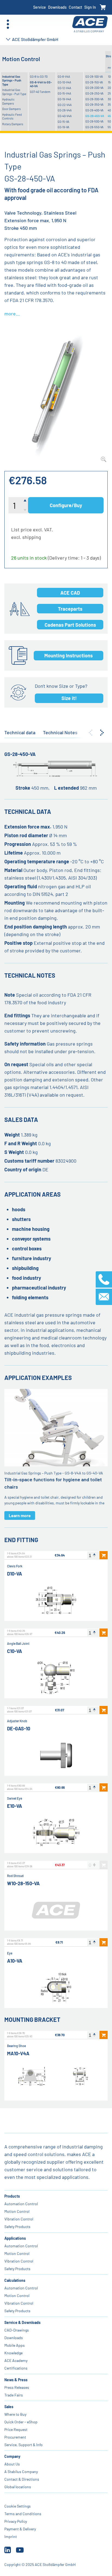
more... (12, 313)
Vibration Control (19, 2219)
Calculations (15, 2280)
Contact (75, 7)
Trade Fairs (14, 2395)
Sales (9, 2407)
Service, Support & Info (24, 2445)
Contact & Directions (22, 2479)
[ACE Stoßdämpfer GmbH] (90, 24)
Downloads (57, 7)
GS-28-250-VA (94, 93)
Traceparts (70, 609)
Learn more (20, 1515)
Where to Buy (15, 2414)
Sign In (90, 7)
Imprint (11, 2536)
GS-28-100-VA (94, 76)
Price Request (16, 2429)
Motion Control (17, 2211)
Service (40, 7)
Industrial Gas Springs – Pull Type (14, 92)
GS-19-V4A (64, 99)
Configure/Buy (66, 505)
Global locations (18, 2487)
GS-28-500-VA (94, 121)
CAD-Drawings (17, 2330)
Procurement (15, 2437)
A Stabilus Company (21, 2472)
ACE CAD (70, 593)
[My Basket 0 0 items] (103, 7)
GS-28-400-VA (94, 110)
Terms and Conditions (23, 2514)
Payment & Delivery (20, 2529)
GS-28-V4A (65, 110)
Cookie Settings (18, 2506)
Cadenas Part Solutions (70, 625)
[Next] (102, 733)
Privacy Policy (16, 2521)
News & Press (16, 2380)
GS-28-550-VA (94, 127)
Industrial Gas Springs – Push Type (12, 80)
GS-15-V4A (64, 93)
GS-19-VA (63, 127)
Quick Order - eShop (21, 2422)
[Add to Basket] (104, 1555)
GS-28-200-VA (94, 88)
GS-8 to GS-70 (39, 76)
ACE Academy (16, 2360)
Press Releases (17, 2387)
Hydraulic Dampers (8, 101)
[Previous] (91, 733)
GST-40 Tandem (40, 92)
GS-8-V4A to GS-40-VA (41, 84)
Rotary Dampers (13, 124)
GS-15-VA (63, 122)
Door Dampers (11, 109)
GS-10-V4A (64, 82)
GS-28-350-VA (94, 104)
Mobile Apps (15, 2345)
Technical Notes (60, 732)
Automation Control (21, 2204)
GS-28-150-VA (94, 82)
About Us (12, 2464)
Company (12, 2456)
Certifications (16, 2368)
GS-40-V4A (65, 116)
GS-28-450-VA (95, 116)
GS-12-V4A (64, 88)
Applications (15, 2238)
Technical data (20, 732)
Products (12, 2196)
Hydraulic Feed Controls (12, 116)
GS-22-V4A (65, 105)
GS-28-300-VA (94, 99)
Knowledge (13, 2353)
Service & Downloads (22, 2322)
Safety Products (17, 2227)
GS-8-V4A (64, 76)
